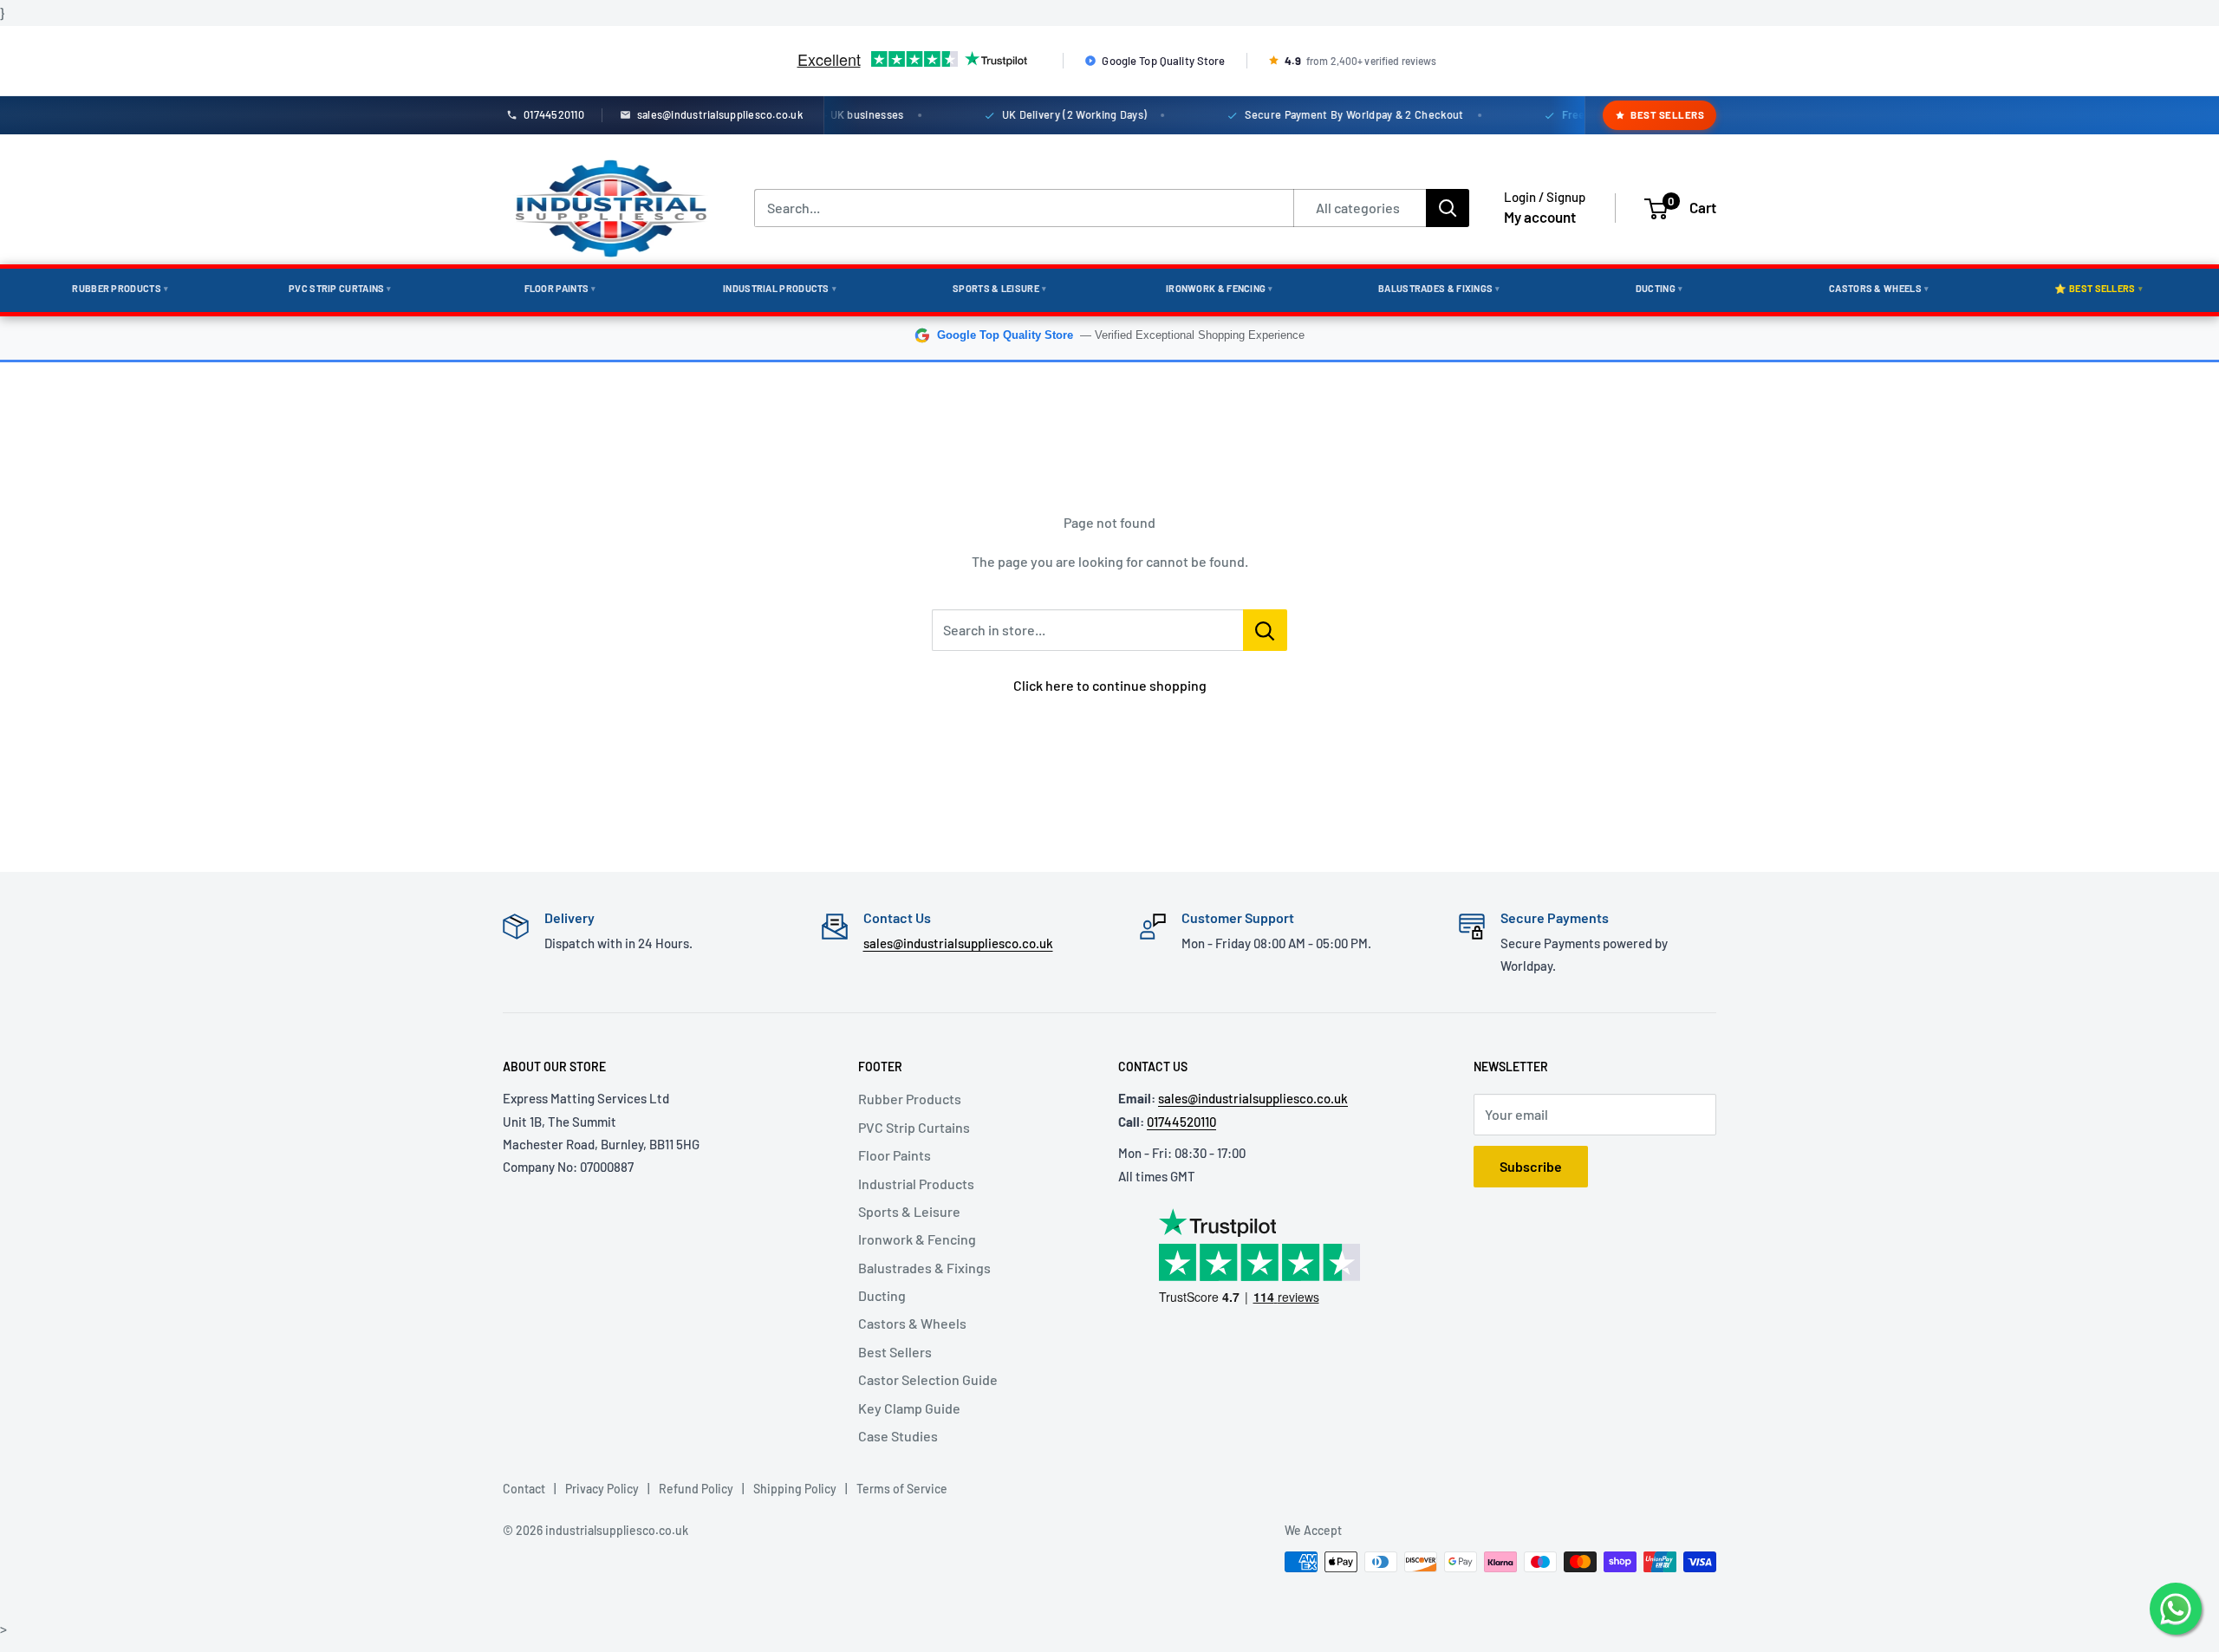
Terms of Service (902, 1489)
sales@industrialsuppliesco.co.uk (958, 943)
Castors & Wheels (1879, 288)
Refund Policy (696, 1489)
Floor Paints (560, 288)
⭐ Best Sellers (2099, 288)
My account (1540, 217)
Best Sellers (1667, 114)
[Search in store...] (1265, 630)
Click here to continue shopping (1110, 685)
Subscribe (1531, 1166)
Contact (524, 1489)
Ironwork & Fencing (1220, 288)
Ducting (1659, 288)
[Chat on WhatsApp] (2176, 1609)
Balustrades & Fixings (1439, 288)
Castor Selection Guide (928, 1379)
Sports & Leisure (999, 288)
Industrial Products (780, 288)
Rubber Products (120, 288)
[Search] (1448, 208)
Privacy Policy (602, 1489)
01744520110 (1181, 1122)
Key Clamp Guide (909, 1408)
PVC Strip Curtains (340, 288)
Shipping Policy (795, 1489)
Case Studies (898, 1436)
